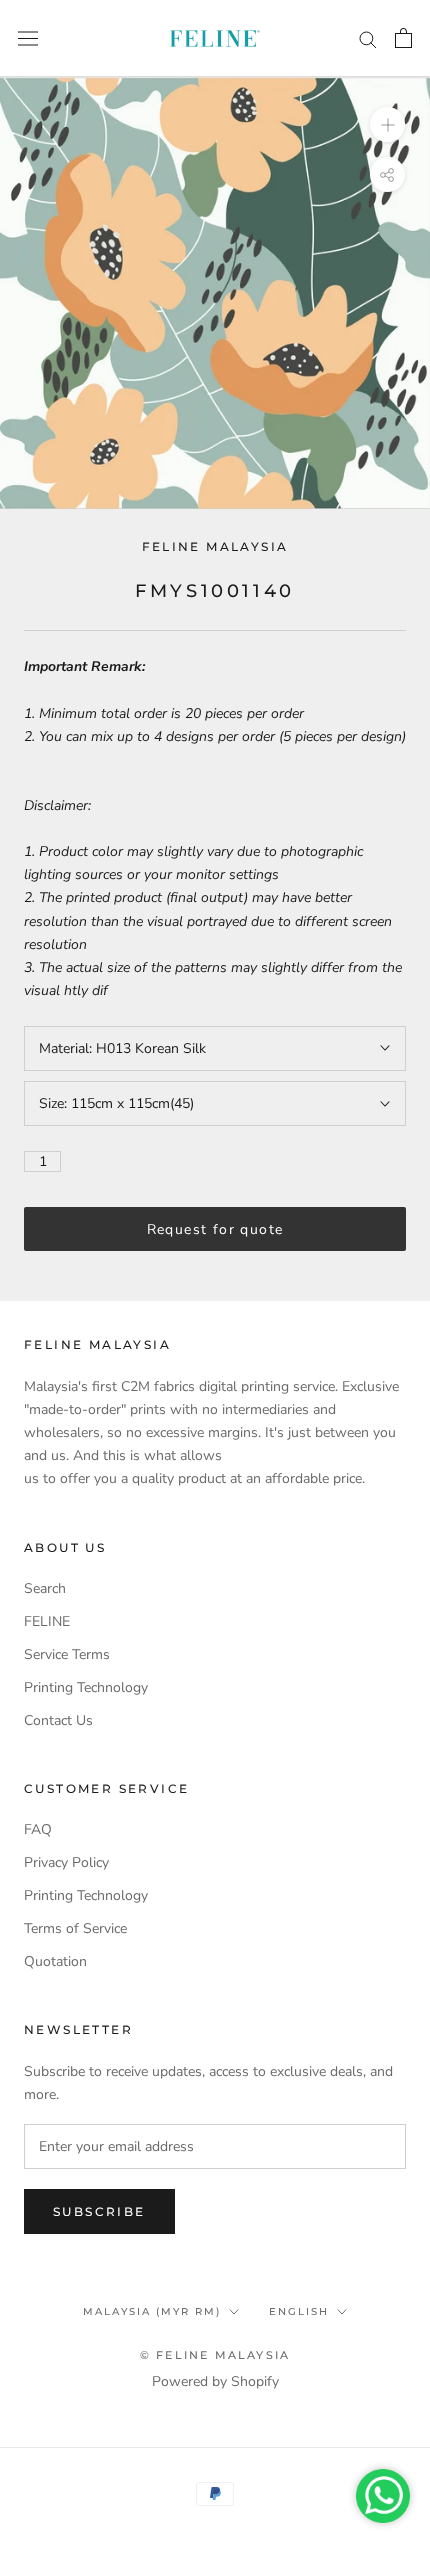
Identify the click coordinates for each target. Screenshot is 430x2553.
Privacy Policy (66, 1862)
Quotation (55, 1961)
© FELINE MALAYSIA (215, 2355)
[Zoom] (387, 124)
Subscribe (99, 2211)
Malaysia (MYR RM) (152, 2311)
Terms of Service (75, 1928)
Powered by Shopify (215, 2381)
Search (45, 1588)
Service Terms (67, 1654)
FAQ (38, 1829)
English (299, 2311)
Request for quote (215, 1229)
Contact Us (58, 1720)
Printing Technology (86, 1687)
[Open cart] (403, 38)
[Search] (368, 38)
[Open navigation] (28, 38)
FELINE (47, 1621)
